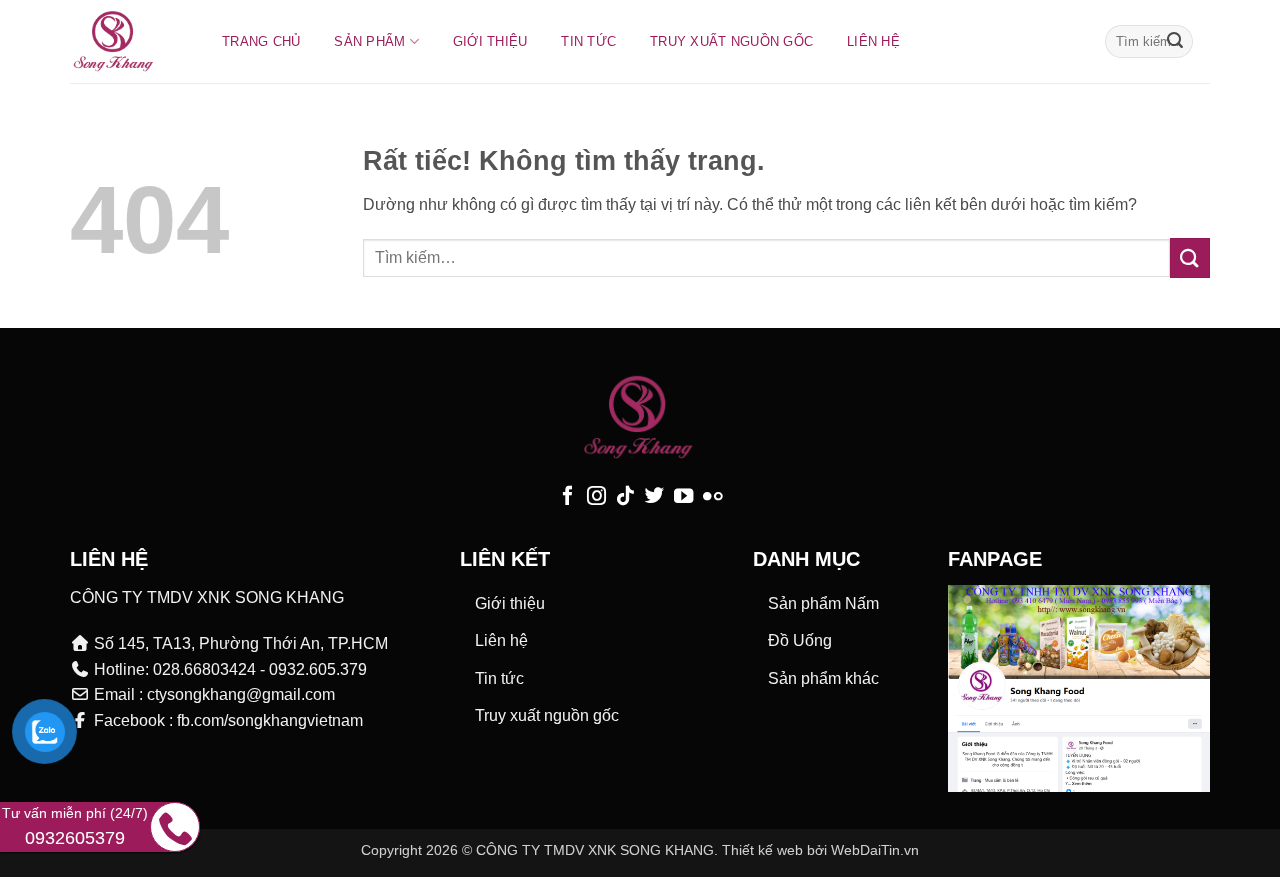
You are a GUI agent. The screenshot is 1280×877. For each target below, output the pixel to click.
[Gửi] (1175, 42)
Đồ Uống (800, 640)
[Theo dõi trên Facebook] (567, 497)
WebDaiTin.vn (875, 850)
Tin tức (588, 41)
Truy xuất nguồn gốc (731, 41)
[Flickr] (712, 497)
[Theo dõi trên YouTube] (683, 497)
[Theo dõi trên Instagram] (596, 497)
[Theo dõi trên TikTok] (625, 497)
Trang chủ (261, 41)
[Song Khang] (126, 41)
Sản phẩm (369, 41)
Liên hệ (873, 41)
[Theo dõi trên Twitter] (654, 497)
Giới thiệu (490, 41)
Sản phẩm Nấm (823, 603)
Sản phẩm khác (823, 678)
